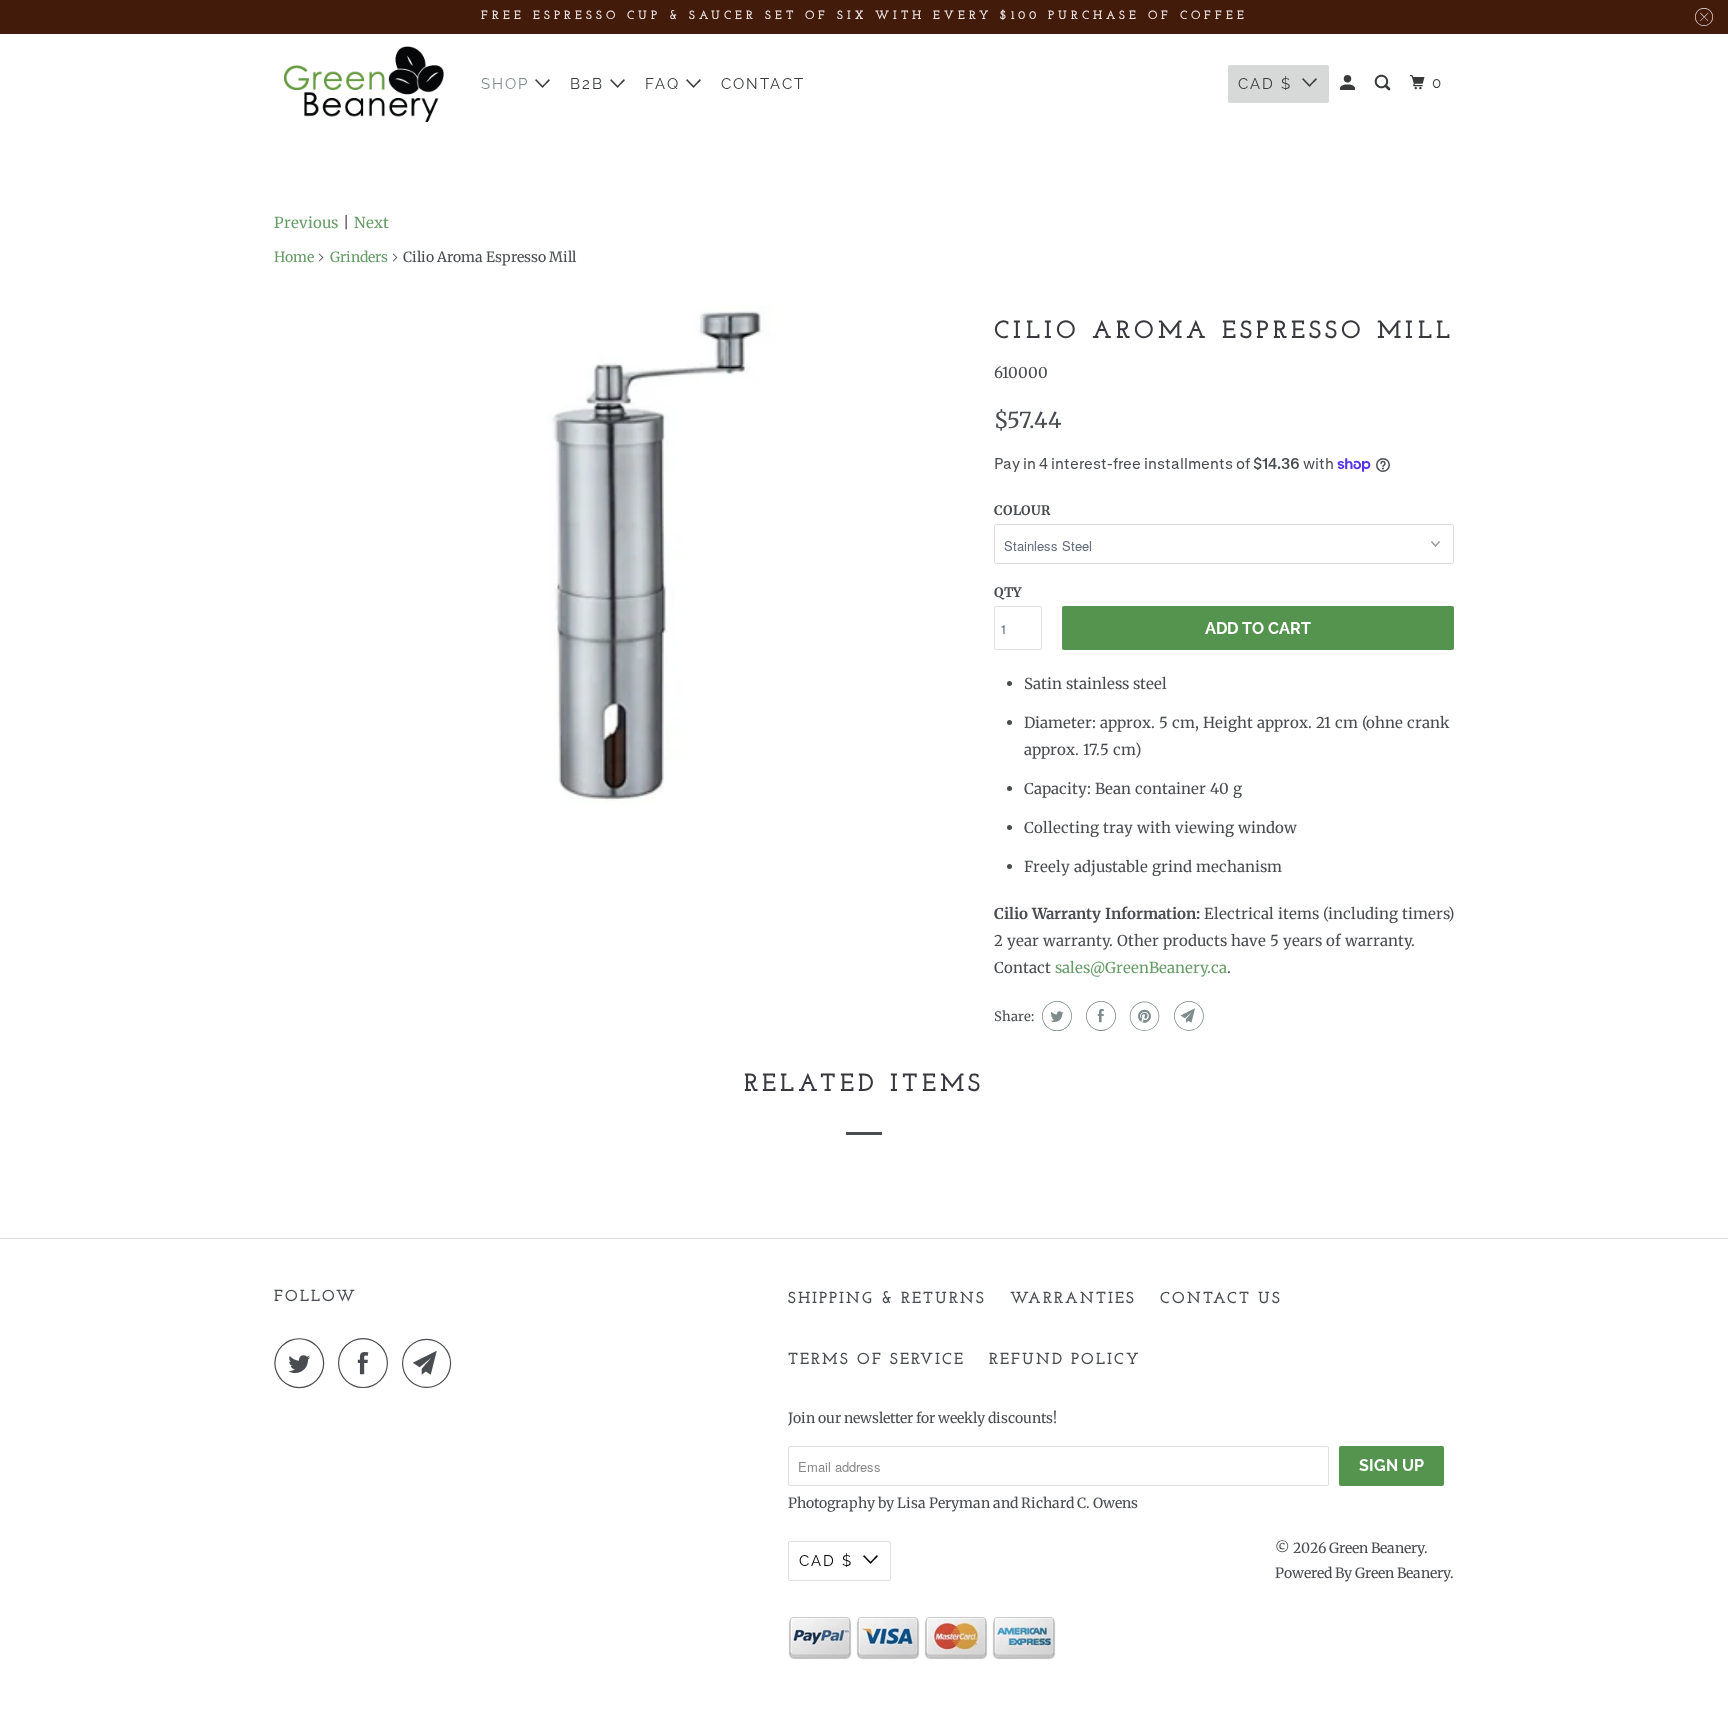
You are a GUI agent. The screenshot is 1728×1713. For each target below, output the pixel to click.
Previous (306, 222)
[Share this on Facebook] (1098, 1016)
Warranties (1073, 1299)
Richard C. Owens (1079, 1503)
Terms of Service (876, 1360)
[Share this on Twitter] (1054, 1016)
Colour (1022, 510)
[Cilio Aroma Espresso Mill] (624, 555)
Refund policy (1065, 1360)
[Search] (1385, 83)
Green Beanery (1376, 1548)
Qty (1007, 592)
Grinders (359, 257)
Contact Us (1221, 1299)
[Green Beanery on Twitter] (304, 1363)
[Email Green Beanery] (432, 1363)
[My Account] (1350, 83)
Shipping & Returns (887, 1299)
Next (371, 222)
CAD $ (1265, 84)
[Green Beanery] (364, 84)
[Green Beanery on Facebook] (368, 1363)
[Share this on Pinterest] (1142, 1016)
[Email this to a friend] (1186, 1016)
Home (294, 257)
